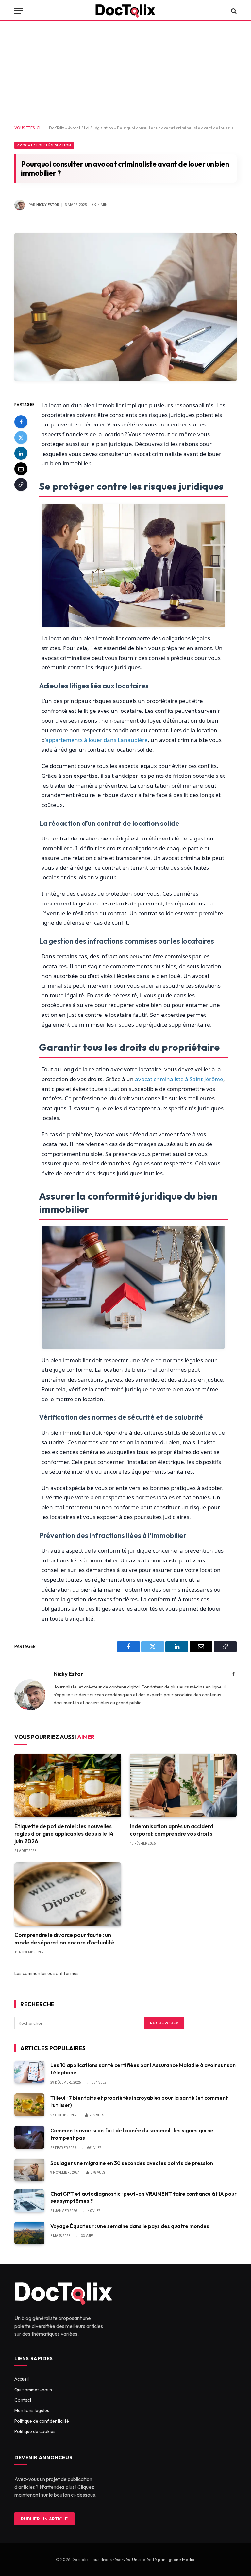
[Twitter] (21, 438)
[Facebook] (21, 422)
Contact (23, 2400)
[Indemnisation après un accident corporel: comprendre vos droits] (183, 1786)
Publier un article (44, 2519)
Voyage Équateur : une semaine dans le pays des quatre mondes (130, 2226)
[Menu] (19, 11)
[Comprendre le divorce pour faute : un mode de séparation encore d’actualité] (68, 1894)
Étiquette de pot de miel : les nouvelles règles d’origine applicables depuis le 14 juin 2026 (64, 1834)
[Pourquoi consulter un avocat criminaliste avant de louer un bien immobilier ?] (125, 386)
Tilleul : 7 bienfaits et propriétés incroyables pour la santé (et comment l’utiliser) (139, 2101)
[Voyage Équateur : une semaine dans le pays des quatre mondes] (29, 2233)
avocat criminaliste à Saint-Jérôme (179, 1079)
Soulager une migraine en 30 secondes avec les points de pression (132, 2163)
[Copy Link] (21, 485)
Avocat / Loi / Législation (91, 128)
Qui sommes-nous (33, 2390)
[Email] (21, 469)
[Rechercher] (233, 11)
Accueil (22, 2379)
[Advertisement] (125, 73)
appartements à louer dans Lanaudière (97, 740)
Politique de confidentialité (42, 2421)
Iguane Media (181, 2559)
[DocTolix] (125, 11)
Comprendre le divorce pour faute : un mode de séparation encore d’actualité (64, 1939)
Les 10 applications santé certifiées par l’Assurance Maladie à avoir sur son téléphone (143, 2069)
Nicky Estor (48, 205)
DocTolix (57, 128)
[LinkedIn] (21, 453)
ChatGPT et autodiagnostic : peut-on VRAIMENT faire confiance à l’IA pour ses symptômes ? (143, 2197)
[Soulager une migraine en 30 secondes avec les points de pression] (29, 2170)
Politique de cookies (35, 2431)
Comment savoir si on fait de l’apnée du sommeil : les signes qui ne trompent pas (132, 2134)
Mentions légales (32, 2410)
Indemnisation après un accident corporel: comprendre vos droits (172, 1830)
